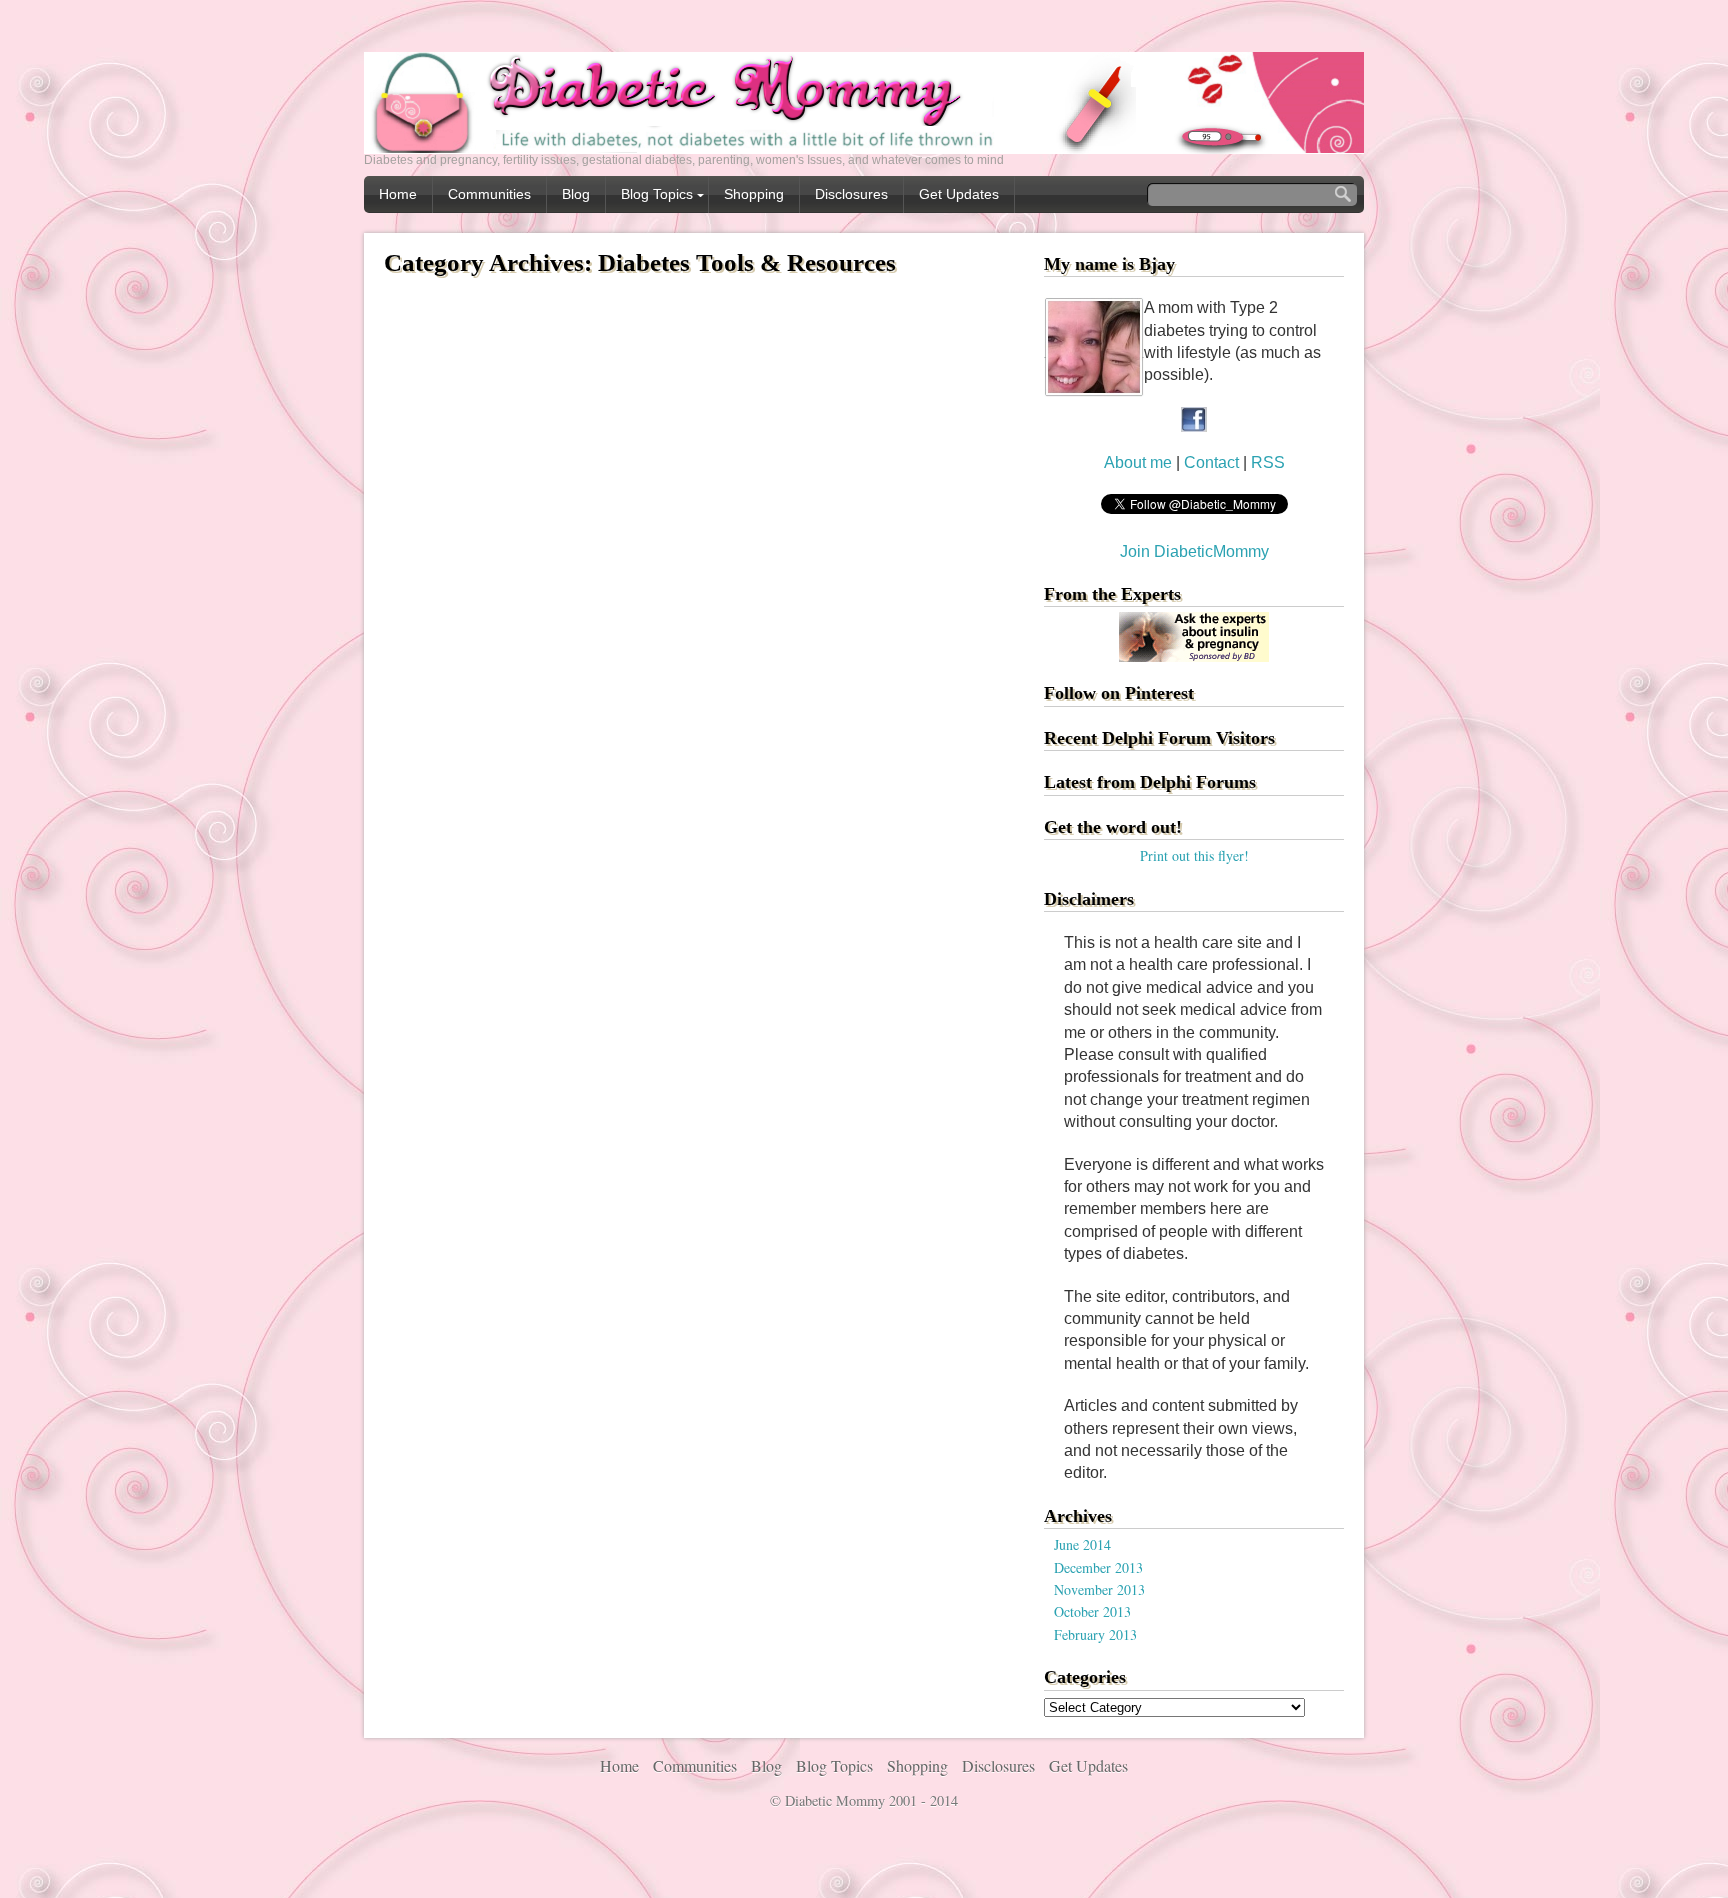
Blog (576, 194)
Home (398, 194)
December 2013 (1098, 1567)
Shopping (754, 194)
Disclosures (851, 194)
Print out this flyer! (1194, 855)
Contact (1213, 462)
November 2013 (1099, 1589)
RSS (1268, 462)
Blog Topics (657, 194)
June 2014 (1082, 1544)
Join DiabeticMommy (1194, 551)
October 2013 (1092, 1611)
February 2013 (1095, 1634)
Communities (489, 194)
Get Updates (959, 194)
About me (1138, 462)
